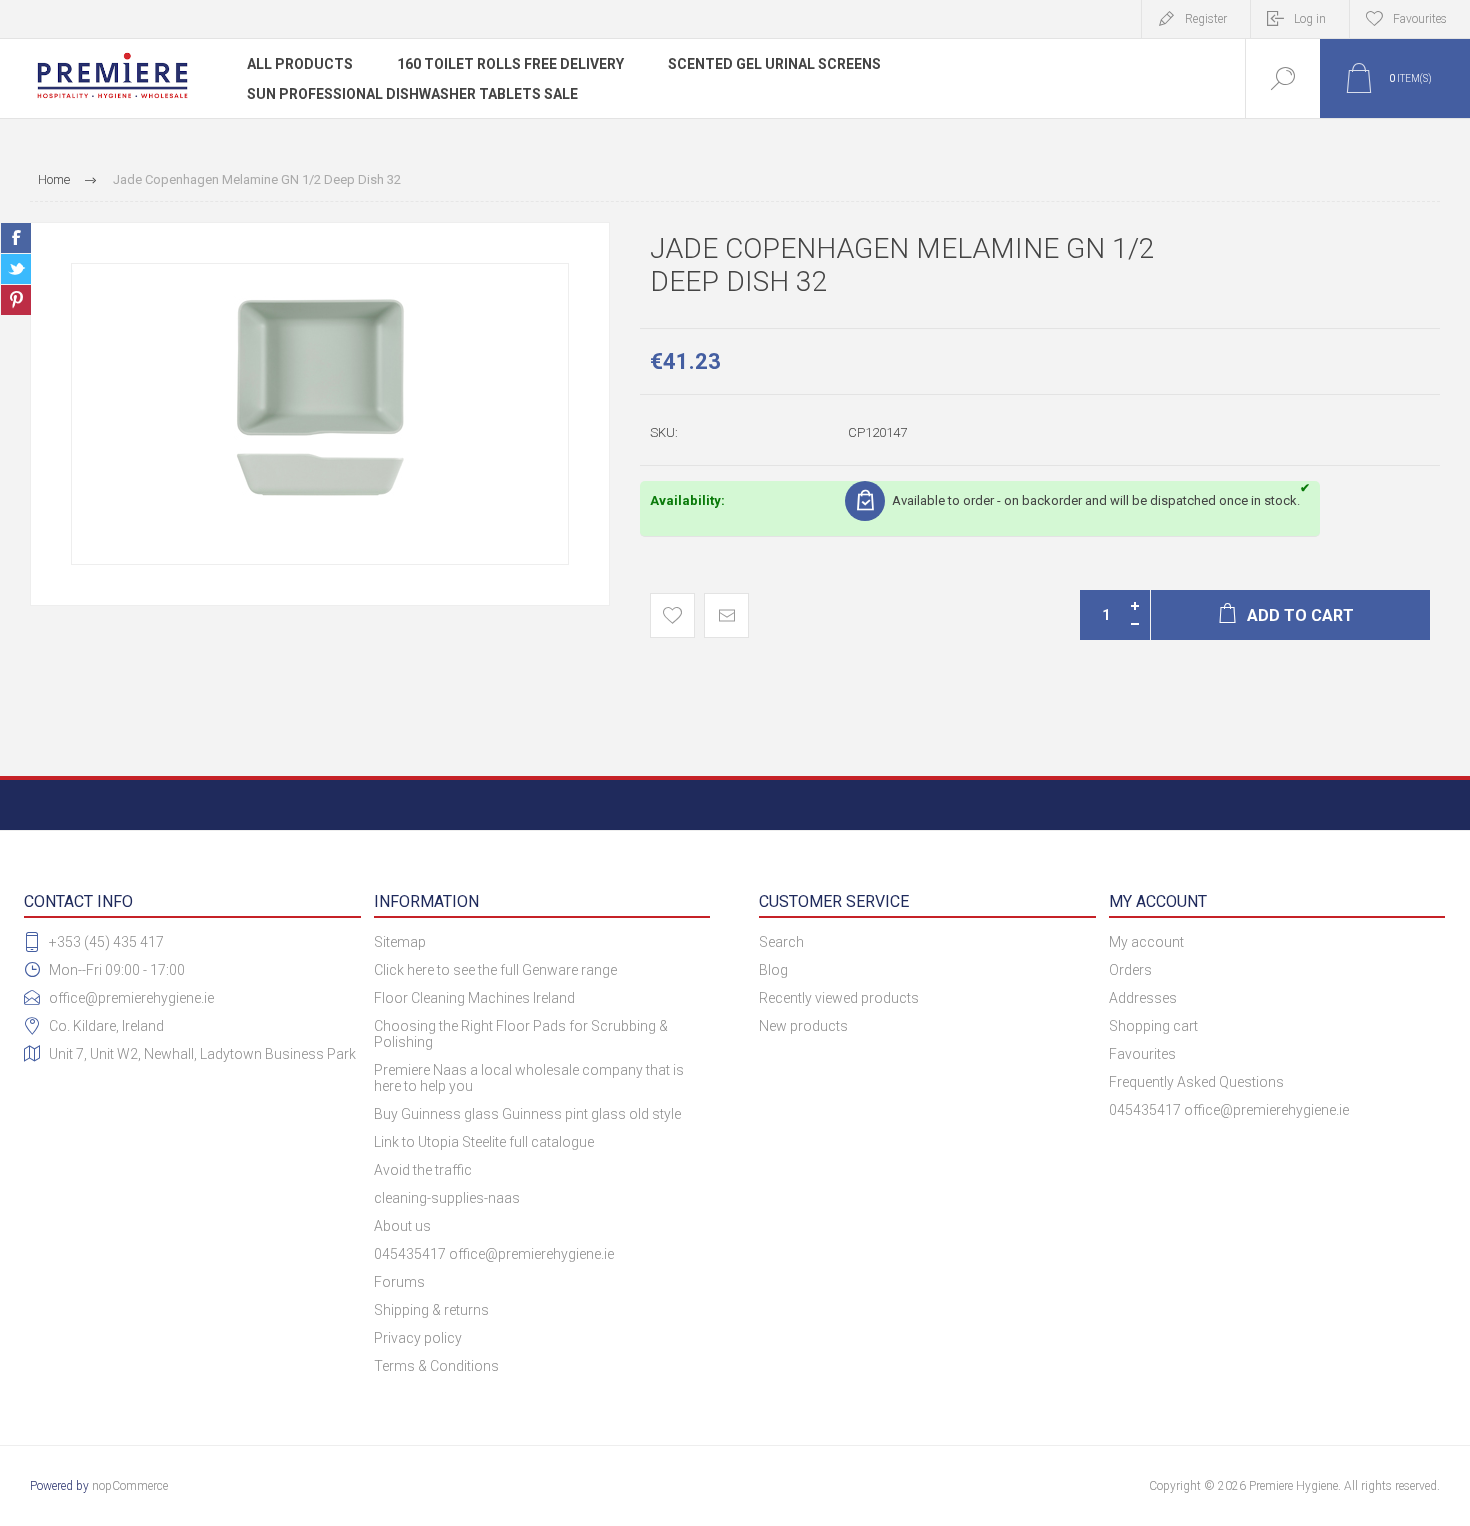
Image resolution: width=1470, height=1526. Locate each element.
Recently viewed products (839, 998)
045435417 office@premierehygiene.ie (494, 1254)
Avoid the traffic (423, 1170)
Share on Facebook (16, 238)
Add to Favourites (672, 615)
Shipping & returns (431, 1310)
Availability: (687, 500)
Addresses (1143, 998)
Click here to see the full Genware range (495, 970)
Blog (773, 970)
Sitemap (400, 942)
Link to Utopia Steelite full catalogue (484, 1142)
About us (402, 1226)
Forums (399, 1282)
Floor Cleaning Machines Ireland (474, 998)
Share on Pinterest (16, 300)
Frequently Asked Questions (1196, 1082)
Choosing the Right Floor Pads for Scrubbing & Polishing (521, 1034)
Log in (1310, 19)
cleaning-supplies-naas (447, 1198)
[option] (320, 414)
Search (781, 942)
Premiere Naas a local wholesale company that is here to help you (529, 1078)
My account (1146, 942)
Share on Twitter (16, 269)
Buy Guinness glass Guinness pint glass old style (527, 1114)
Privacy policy (418, 1338)
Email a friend (726, 615)
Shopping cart (1153, 1026)
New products (803, 1026)
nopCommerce (130, 1486)
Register (1206, 19)
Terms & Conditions (436, 1366)
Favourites (1142, 1054)
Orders (1130, 970)
